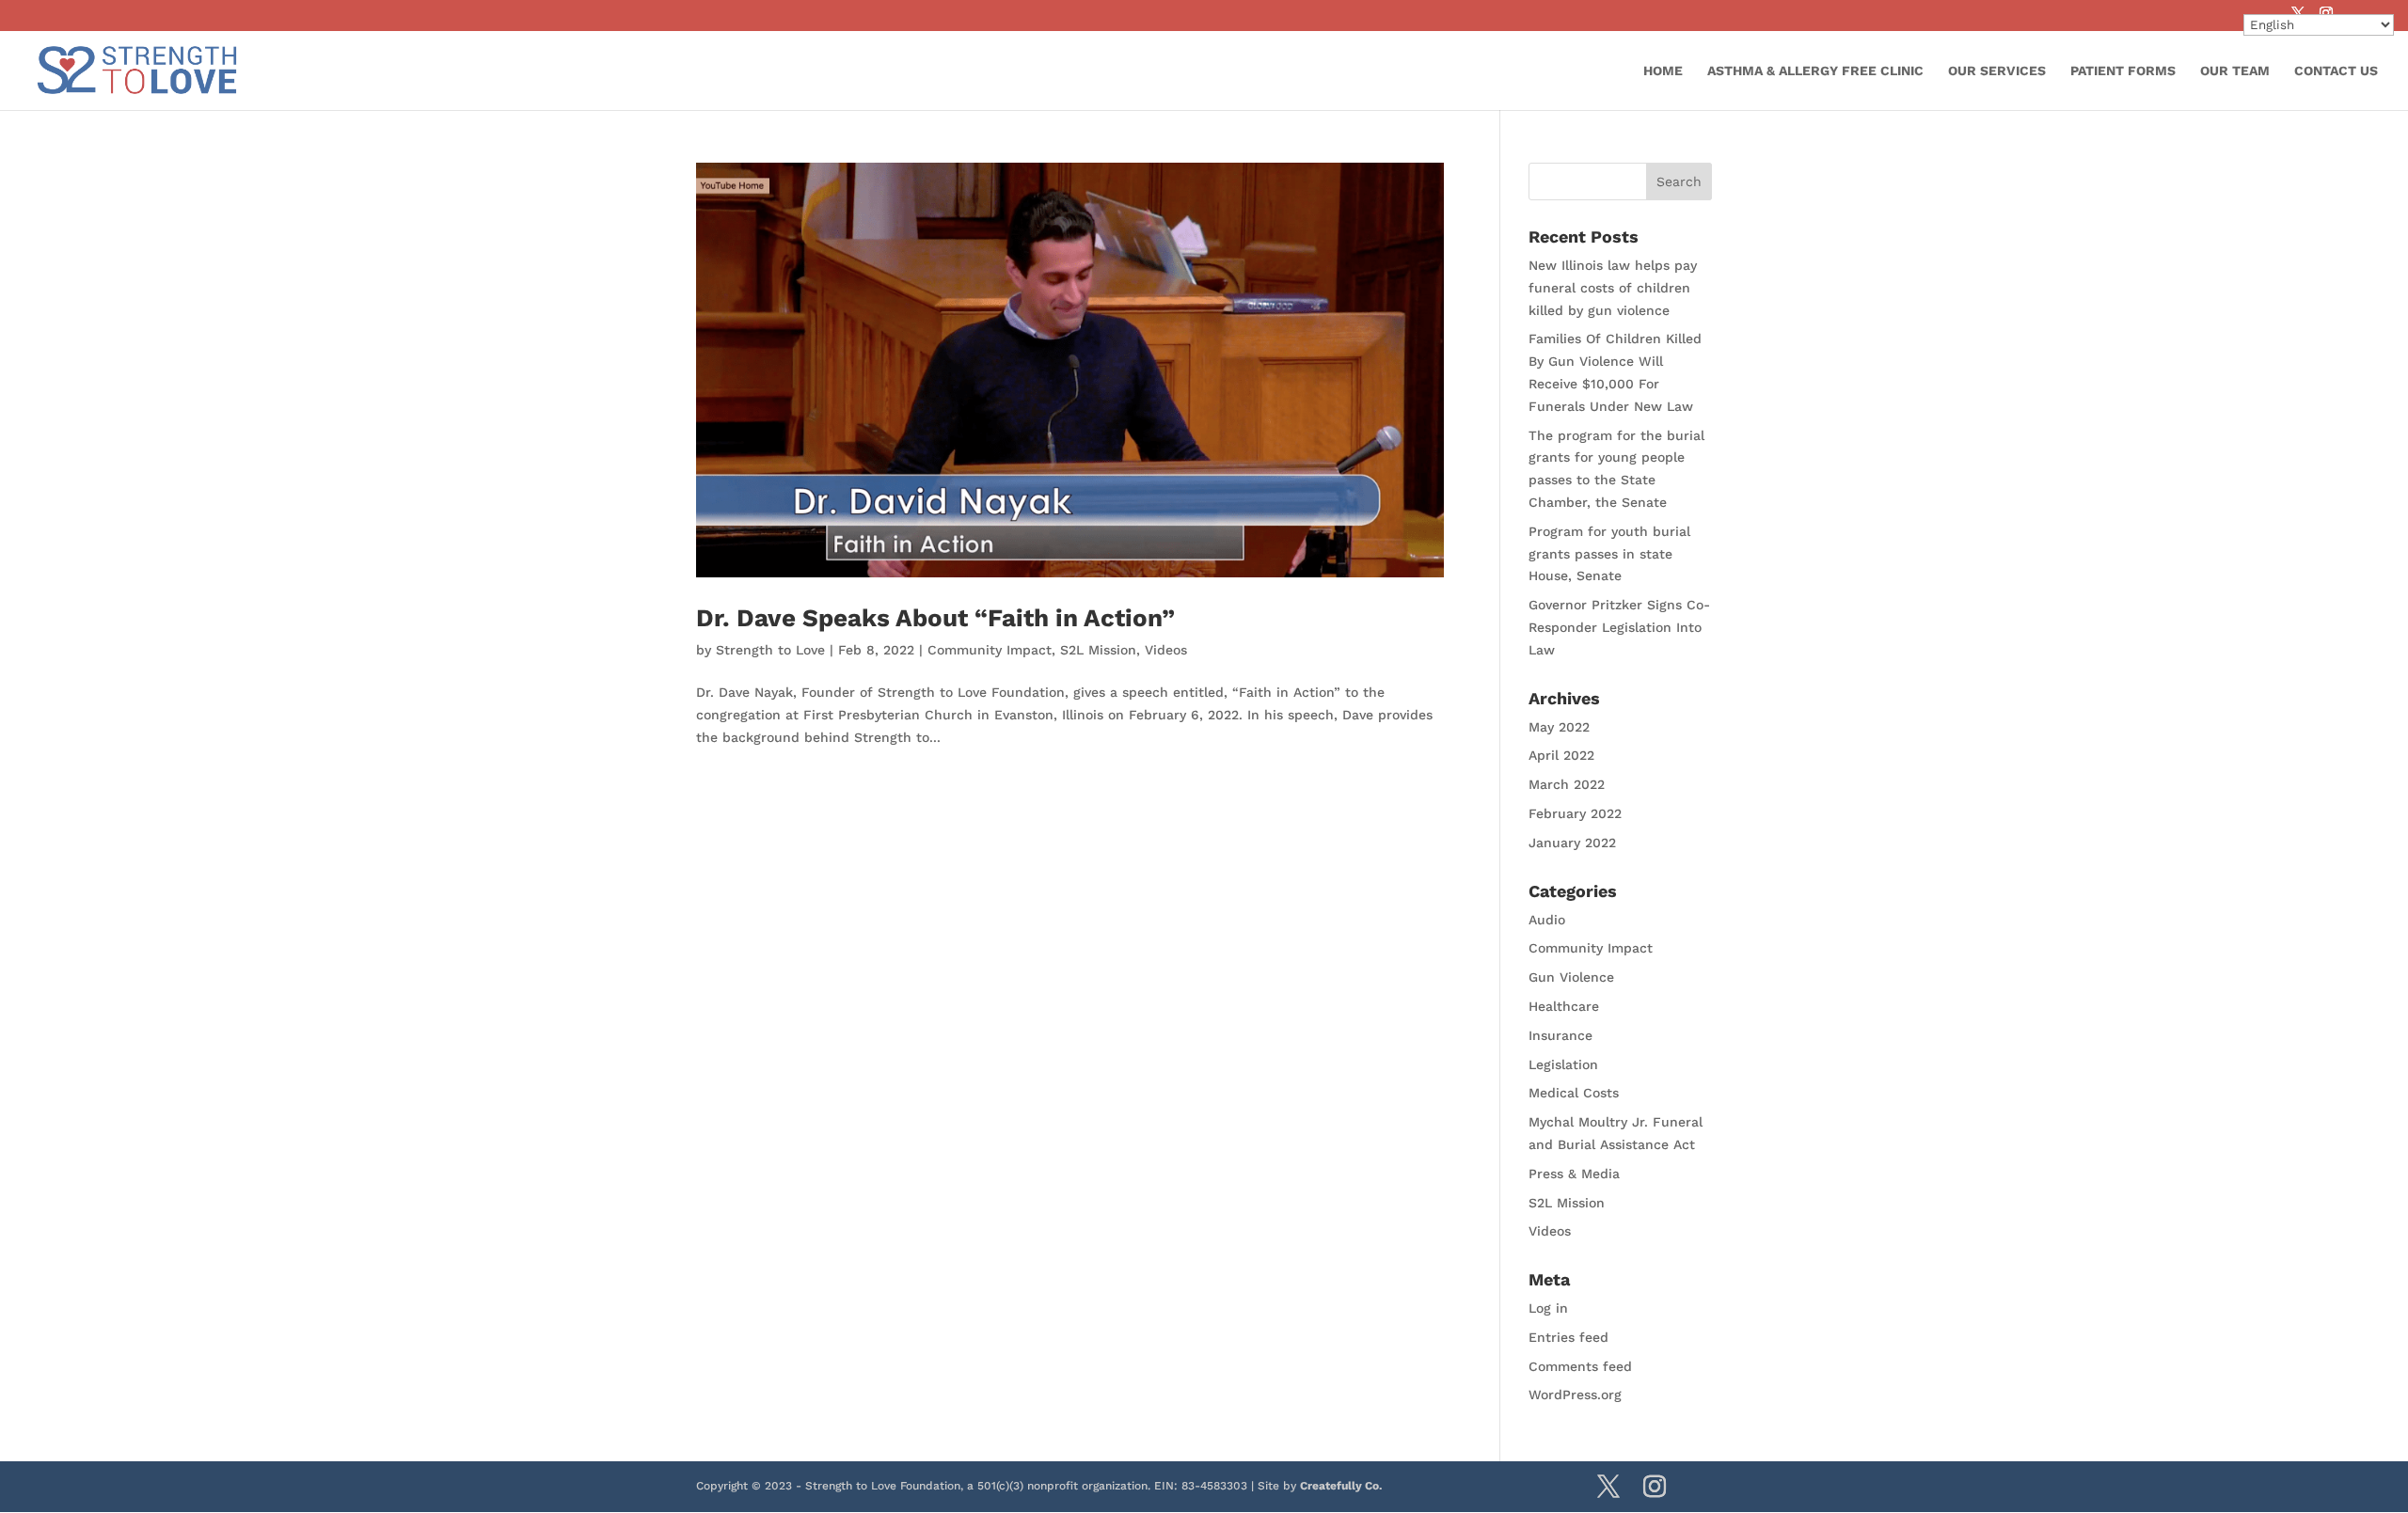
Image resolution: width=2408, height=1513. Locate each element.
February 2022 (1575, 813)
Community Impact (990, 650)
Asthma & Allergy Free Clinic (1815, 71)
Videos (1166, 650)
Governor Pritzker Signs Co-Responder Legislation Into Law (1619, 627)
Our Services (1997, 71)
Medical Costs (1574, 1093)
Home (1663, 71)
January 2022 (1572, 843)
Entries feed (1568, 1337)
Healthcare (1564, 1006)
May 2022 (1559, 727)
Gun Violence (1571, 977)
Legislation (1563, 1064)
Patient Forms (2123, 71)
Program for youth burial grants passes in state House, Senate (1609, 554)
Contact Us (2336, 71)
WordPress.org (1575, 1395)
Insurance (1560, 1035)
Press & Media (1574, 1174)
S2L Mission (1098, 650)
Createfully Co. (1341, 1486)
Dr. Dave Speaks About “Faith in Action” (935, 618)
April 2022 (1561, 755)
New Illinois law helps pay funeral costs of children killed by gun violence (1613, 288)
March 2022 (1567, 784)
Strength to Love (770, 650)
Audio (1547, 920)
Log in (1548, 1308)
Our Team (2235, 71)
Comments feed (1580, 1366)
